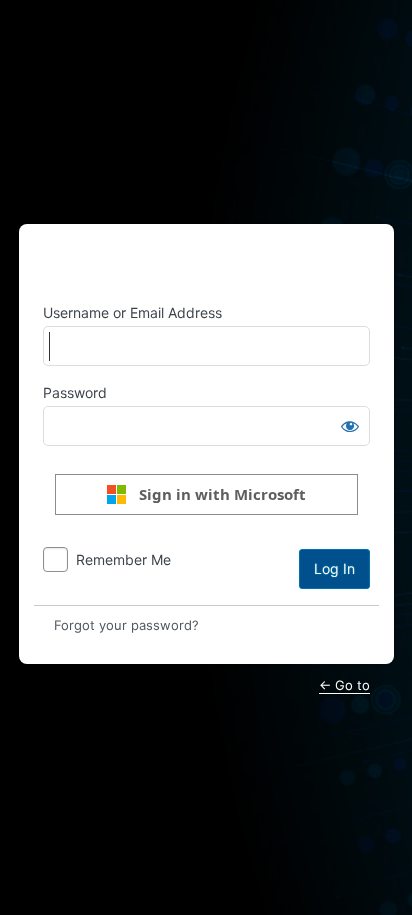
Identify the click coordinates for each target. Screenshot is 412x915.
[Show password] (350, 426)
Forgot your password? (126, 625)
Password (75, 392)
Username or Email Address (132, 312)
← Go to (344, 685)
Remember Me (123, 559)
